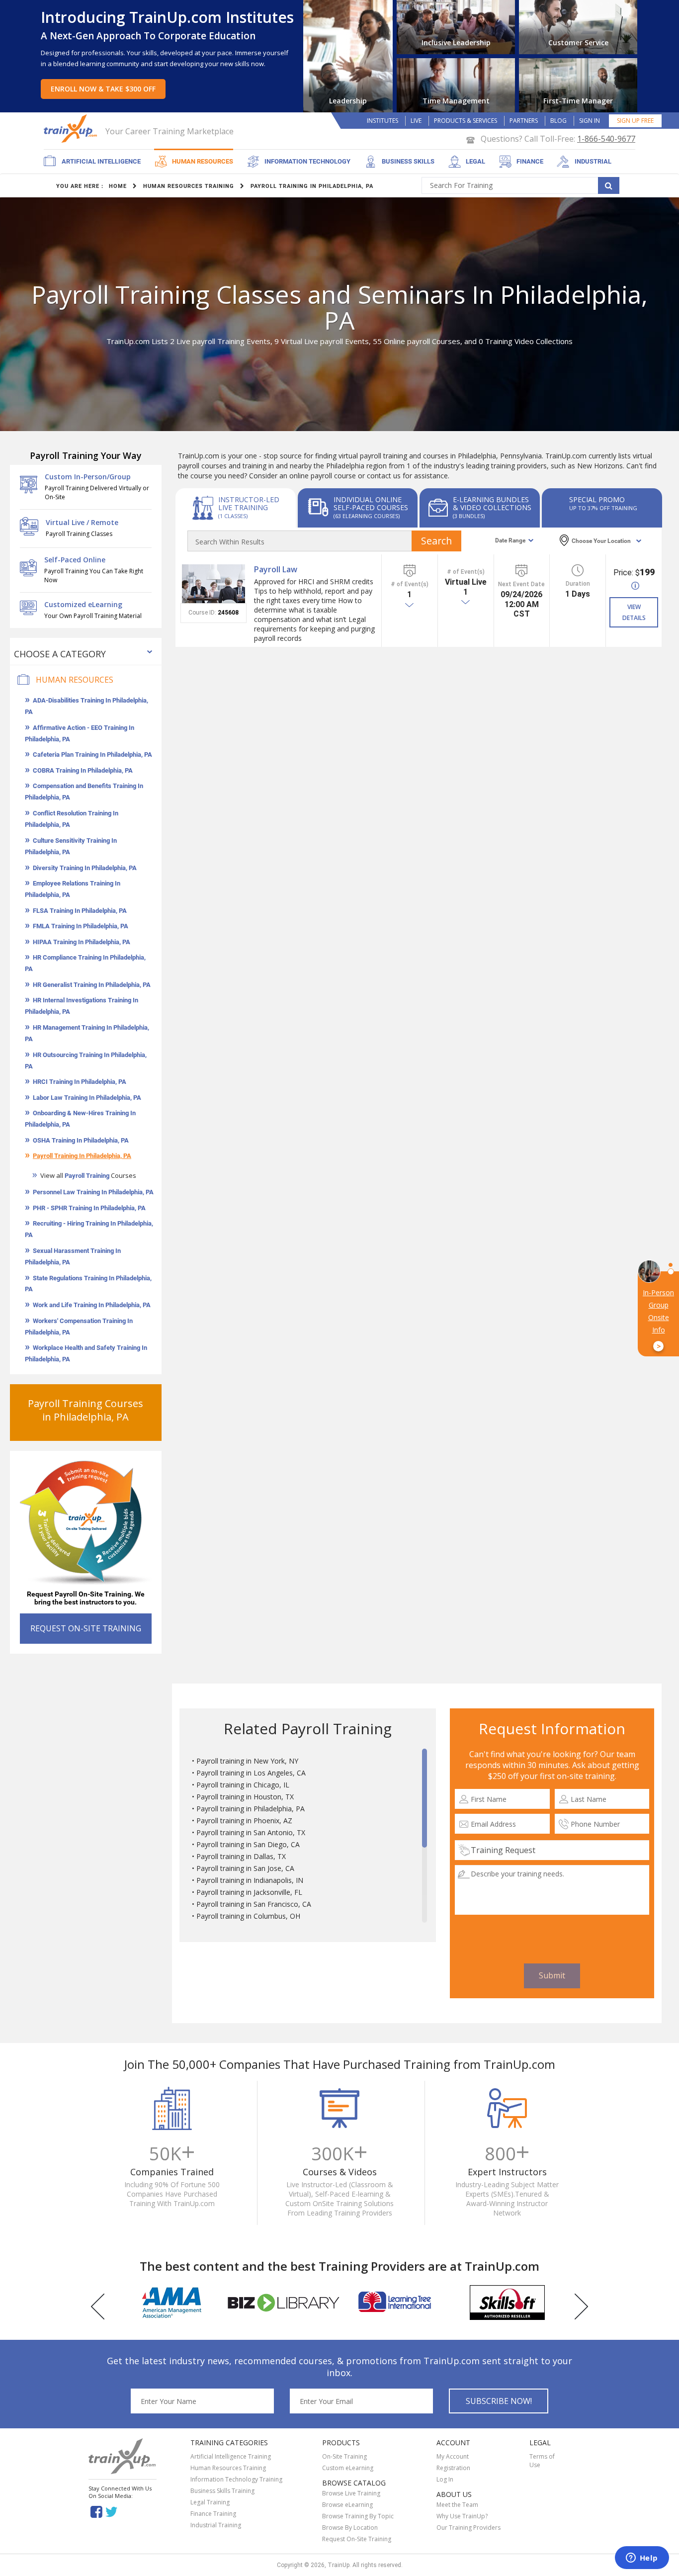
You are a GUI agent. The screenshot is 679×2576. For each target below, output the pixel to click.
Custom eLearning (348, 2468)
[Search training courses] (609, 185)
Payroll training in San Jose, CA (245, 1868)
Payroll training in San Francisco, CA (254, 1904)
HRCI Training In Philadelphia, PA (80, 1082)
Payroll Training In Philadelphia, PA (82, 1156)
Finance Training (213, 2514)
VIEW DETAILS (634, 612)
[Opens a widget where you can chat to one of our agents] (642, 2559)
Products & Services (466, 121)
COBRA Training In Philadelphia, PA (83, 770)
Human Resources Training (228, 2468)
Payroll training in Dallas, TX (241, 1856)
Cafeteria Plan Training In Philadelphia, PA (92, 755)
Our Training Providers (468, 2528)
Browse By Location (350, 2528)
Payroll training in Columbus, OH (248, 1916)
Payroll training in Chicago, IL (243, 1785)
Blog (558, 121)
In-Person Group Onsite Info (658, 1320)
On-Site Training (344, 2456)
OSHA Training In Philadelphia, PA (81, 1140)
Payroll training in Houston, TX (245, 1797)
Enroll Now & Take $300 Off (103, 89)
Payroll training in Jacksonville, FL (249, 1892)
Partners (524, 121)
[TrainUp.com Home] (72, 129)
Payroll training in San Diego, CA (248, 1844)
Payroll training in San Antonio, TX (251, 1832)
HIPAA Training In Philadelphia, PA (82, 942)
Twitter (113, 2511)
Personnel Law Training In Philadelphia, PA (93, 1192)
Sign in (590, 121)
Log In (445, 2479)
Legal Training (210, 2502)
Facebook (96, 2511)
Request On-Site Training (357, 2539)
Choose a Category (60, 654)
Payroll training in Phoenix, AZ (244, 1821)
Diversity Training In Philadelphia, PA (85, 868)
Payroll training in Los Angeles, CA (251, 1773)
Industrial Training (216, 2525)
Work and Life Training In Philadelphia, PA (92, 1305)
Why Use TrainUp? (462, 2516)
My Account (453, 2456)
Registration (453, 2468)
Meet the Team (457, 2505)
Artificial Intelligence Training (231, 2456)
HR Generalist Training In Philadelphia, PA (92, 985)
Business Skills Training (222, 2491)
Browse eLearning (347, 2505)
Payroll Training (87, 1176)
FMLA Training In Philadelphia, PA (81, 926)
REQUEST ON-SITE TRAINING (86, 1628)
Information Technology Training (236, 2479)
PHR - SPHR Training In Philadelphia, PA (89, 1208)
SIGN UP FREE (635, 121)
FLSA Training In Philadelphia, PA (80, 911)
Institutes (382, 121)
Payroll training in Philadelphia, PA (251, 1809)
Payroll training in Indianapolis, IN (250, 1880)
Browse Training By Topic (358, 2516)
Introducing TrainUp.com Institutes (167, 17)
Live (416, 121)
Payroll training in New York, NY (247, 1761)
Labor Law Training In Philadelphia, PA (87, 1098)
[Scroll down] (424, 1918)
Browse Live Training (351, 2493)
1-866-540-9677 (606, 139)
